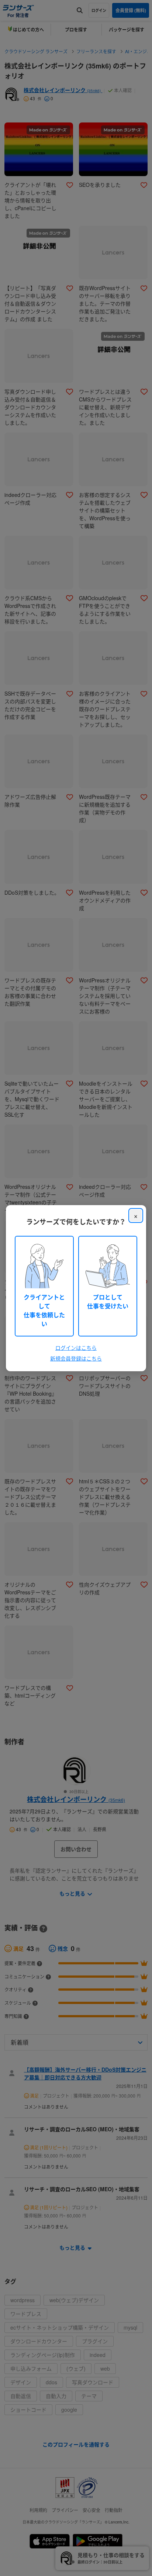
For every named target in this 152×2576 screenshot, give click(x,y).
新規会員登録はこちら (76, 1358)
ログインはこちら (76, 1348)
